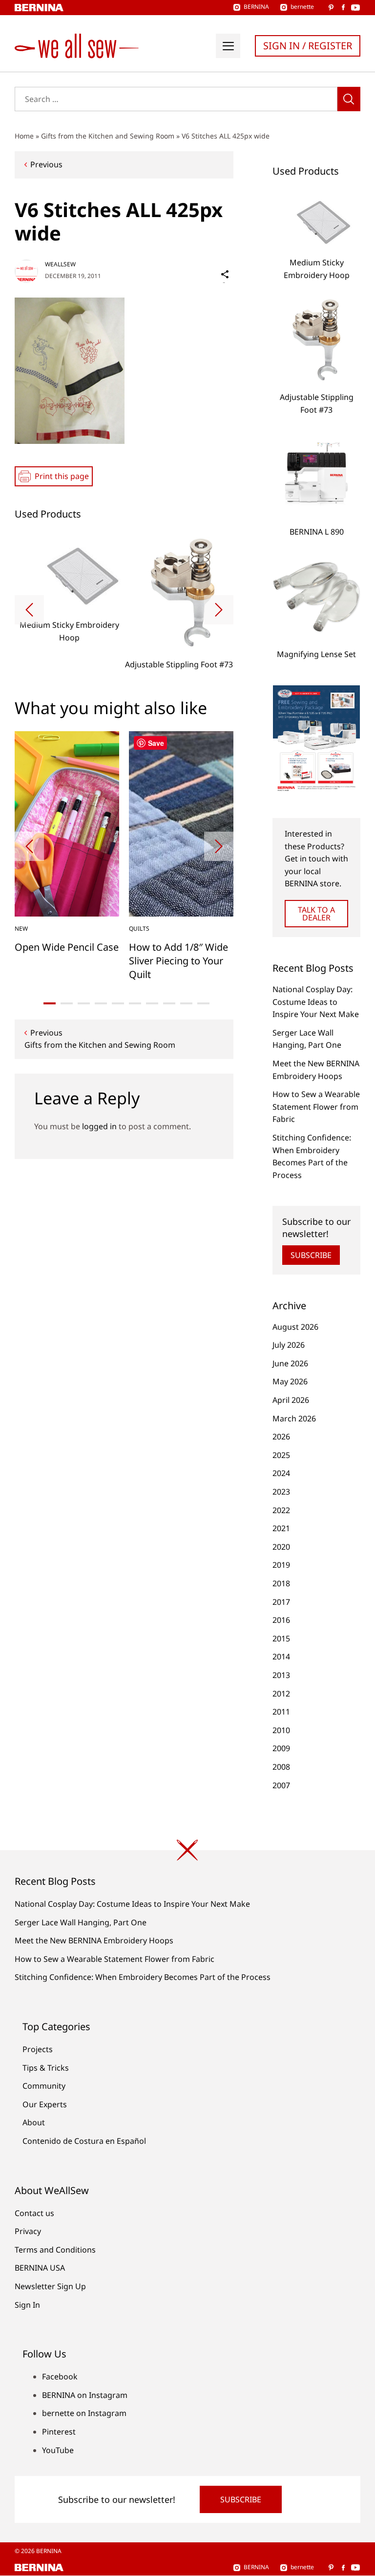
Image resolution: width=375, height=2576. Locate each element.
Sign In (27, 2305)
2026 (281, 1437)
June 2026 (290, 1363)
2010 (281, 1730)
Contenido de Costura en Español (84, 2141)
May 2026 (290, 1381)
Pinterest (59, 2432)
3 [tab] (84, 1003)
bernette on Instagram (84, 2413)
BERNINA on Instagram (85, 2395)
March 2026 (294, 1418)
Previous (46, 164)
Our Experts (45, 2104)
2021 (281, 1528)
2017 (281, 1602)
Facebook (60, 2376)
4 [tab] (101, 1003)
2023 (281, 1492)
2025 (281, 1455)
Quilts (139, 929)
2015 (281, 1638)
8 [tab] (169, 1003)
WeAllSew (60, 264)
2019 (281, 1565)
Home (24, 136)
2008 (281, 1767)
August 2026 (295, 1327)
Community (44, 2086)
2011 (281, 1712)
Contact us (34, 2213)
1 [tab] (50, 1003)
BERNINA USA (40, 2268)
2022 (281, 1510)
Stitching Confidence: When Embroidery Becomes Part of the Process (143, 1977)
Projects (38, 2049)
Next (219, 610)
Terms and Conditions (55, 2250)
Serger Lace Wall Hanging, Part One (81, 1922)
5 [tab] (118, 1003)
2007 (281, 1785)
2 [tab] (67, 1003)
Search (349, 99)
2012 (281, 1694)
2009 (281, 1748)
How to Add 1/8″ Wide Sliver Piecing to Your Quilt (178, 961)
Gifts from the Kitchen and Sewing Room (108, 136)
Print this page (62, 476)
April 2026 (291, 1400)
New (21, 929)
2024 (281, 1473)
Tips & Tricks (46, 2068)
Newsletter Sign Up (50, 2286)
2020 (281, 1547)
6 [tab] (135, 1003)
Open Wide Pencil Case (67, 947)
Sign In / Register (308, 46)
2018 (281, 1583)
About (34, 2122)
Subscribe (311, 1255)
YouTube (58, 2450)
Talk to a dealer (316, 914)
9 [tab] (186, 1003)
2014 (281, 1657)
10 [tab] (203, 1003)
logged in (99, 1126)
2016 (281, 1620)
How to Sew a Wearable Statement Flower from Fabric (316, 1107)
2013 (281, 1675)
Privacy (28, 2231)
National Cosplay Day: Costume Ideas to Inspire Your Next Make (316, 1002)
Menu (228, 46)
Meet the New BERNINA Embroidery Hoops (94, 1940)
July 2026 (289, 1345)
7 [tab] (152, 1003)
